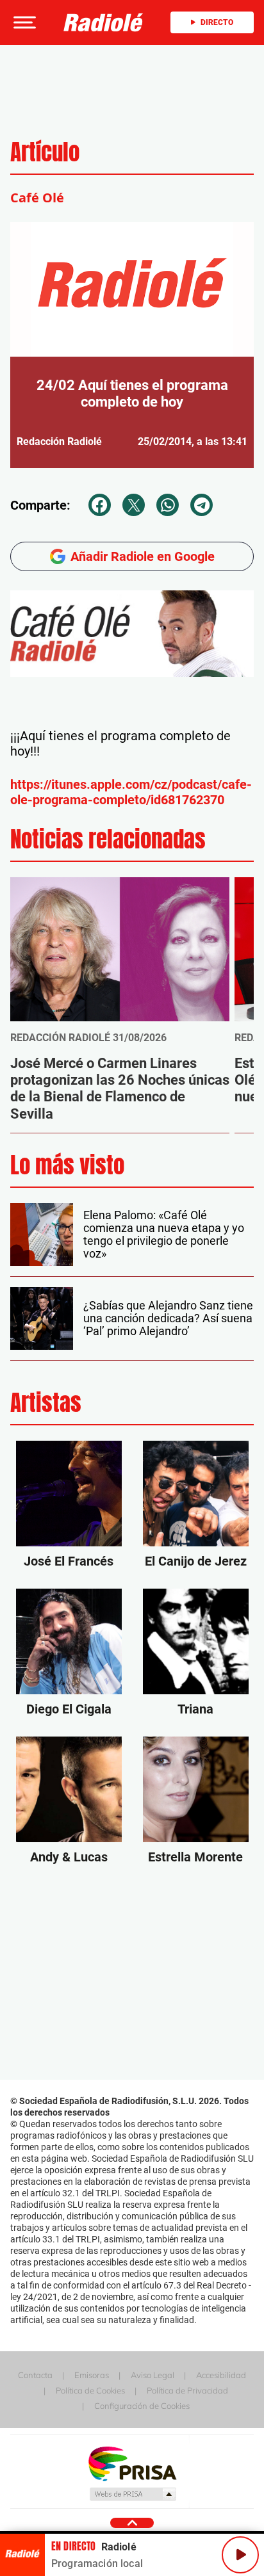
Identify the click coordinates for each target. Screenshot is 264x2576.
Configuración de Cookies (142, 2406)
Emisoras (92, 2375)
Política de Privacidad (187, 2390)
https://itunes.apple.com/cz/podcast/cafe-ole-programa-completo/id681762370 (131, 792)
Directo (217, 22)
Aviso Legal (153, 2375)
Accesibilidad (221, 2375)
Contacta (35, 2375)
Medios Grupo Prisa (132, 2494)
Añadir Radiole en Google (143, 556)
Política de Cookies (90, 2390)
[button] (23, 22)
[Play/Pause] (240, 2555)
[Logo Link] (103, 22)
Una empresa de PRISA (132, 2463)
